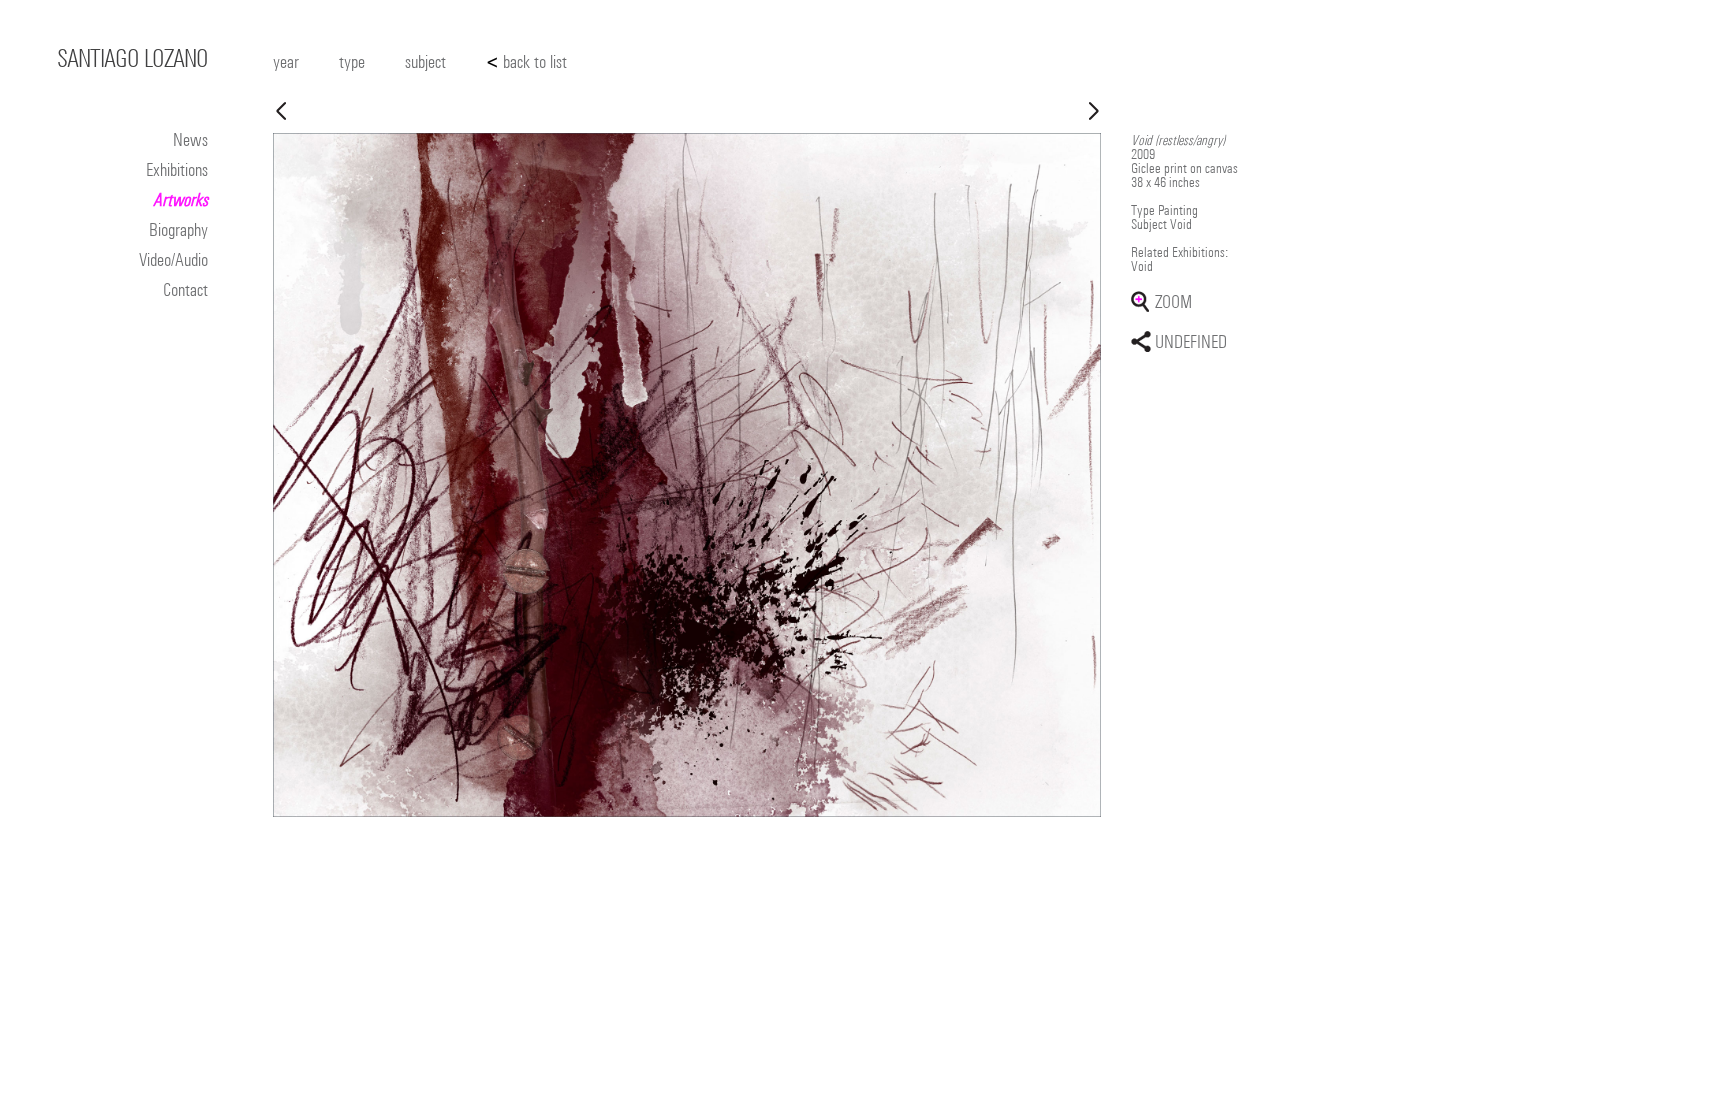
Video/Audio (173, 259)
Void (1181, 224)
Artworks (180, 199)
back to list (526, 61)
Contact (185, 289)
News (190, 139)
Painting (1178, 210)
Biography (178, 229)
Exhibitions (177, 169)
